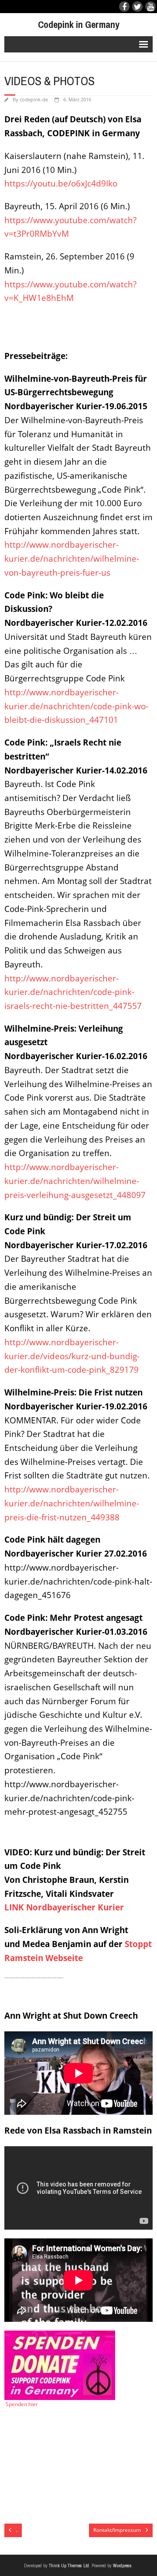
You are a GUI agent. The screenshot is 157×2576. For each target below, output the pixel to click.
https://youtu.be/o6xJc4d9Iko (61, 183)
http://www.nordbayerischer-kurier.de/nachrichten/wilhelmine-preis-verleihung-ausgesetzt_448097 (75, 1181)
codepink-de (34, 99)
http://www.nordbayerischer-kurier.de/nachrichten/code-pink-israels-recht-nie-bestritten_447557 (73, 992)
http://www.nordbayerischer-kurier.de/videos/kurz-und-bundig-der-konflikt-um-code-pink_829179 (72, 1356)
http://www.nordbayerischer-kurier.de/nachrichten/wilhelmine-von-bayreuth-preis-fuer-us (72, 558)
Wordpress (122, 2566)
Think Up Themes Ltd (69, 2566)
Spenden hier (21, 2404)
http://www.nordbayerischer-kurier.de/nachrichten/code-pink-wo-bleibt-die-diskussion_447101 (76, 706)
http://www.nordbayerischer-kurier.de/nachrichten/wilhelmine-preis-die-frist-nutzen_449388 (72, 1503)
